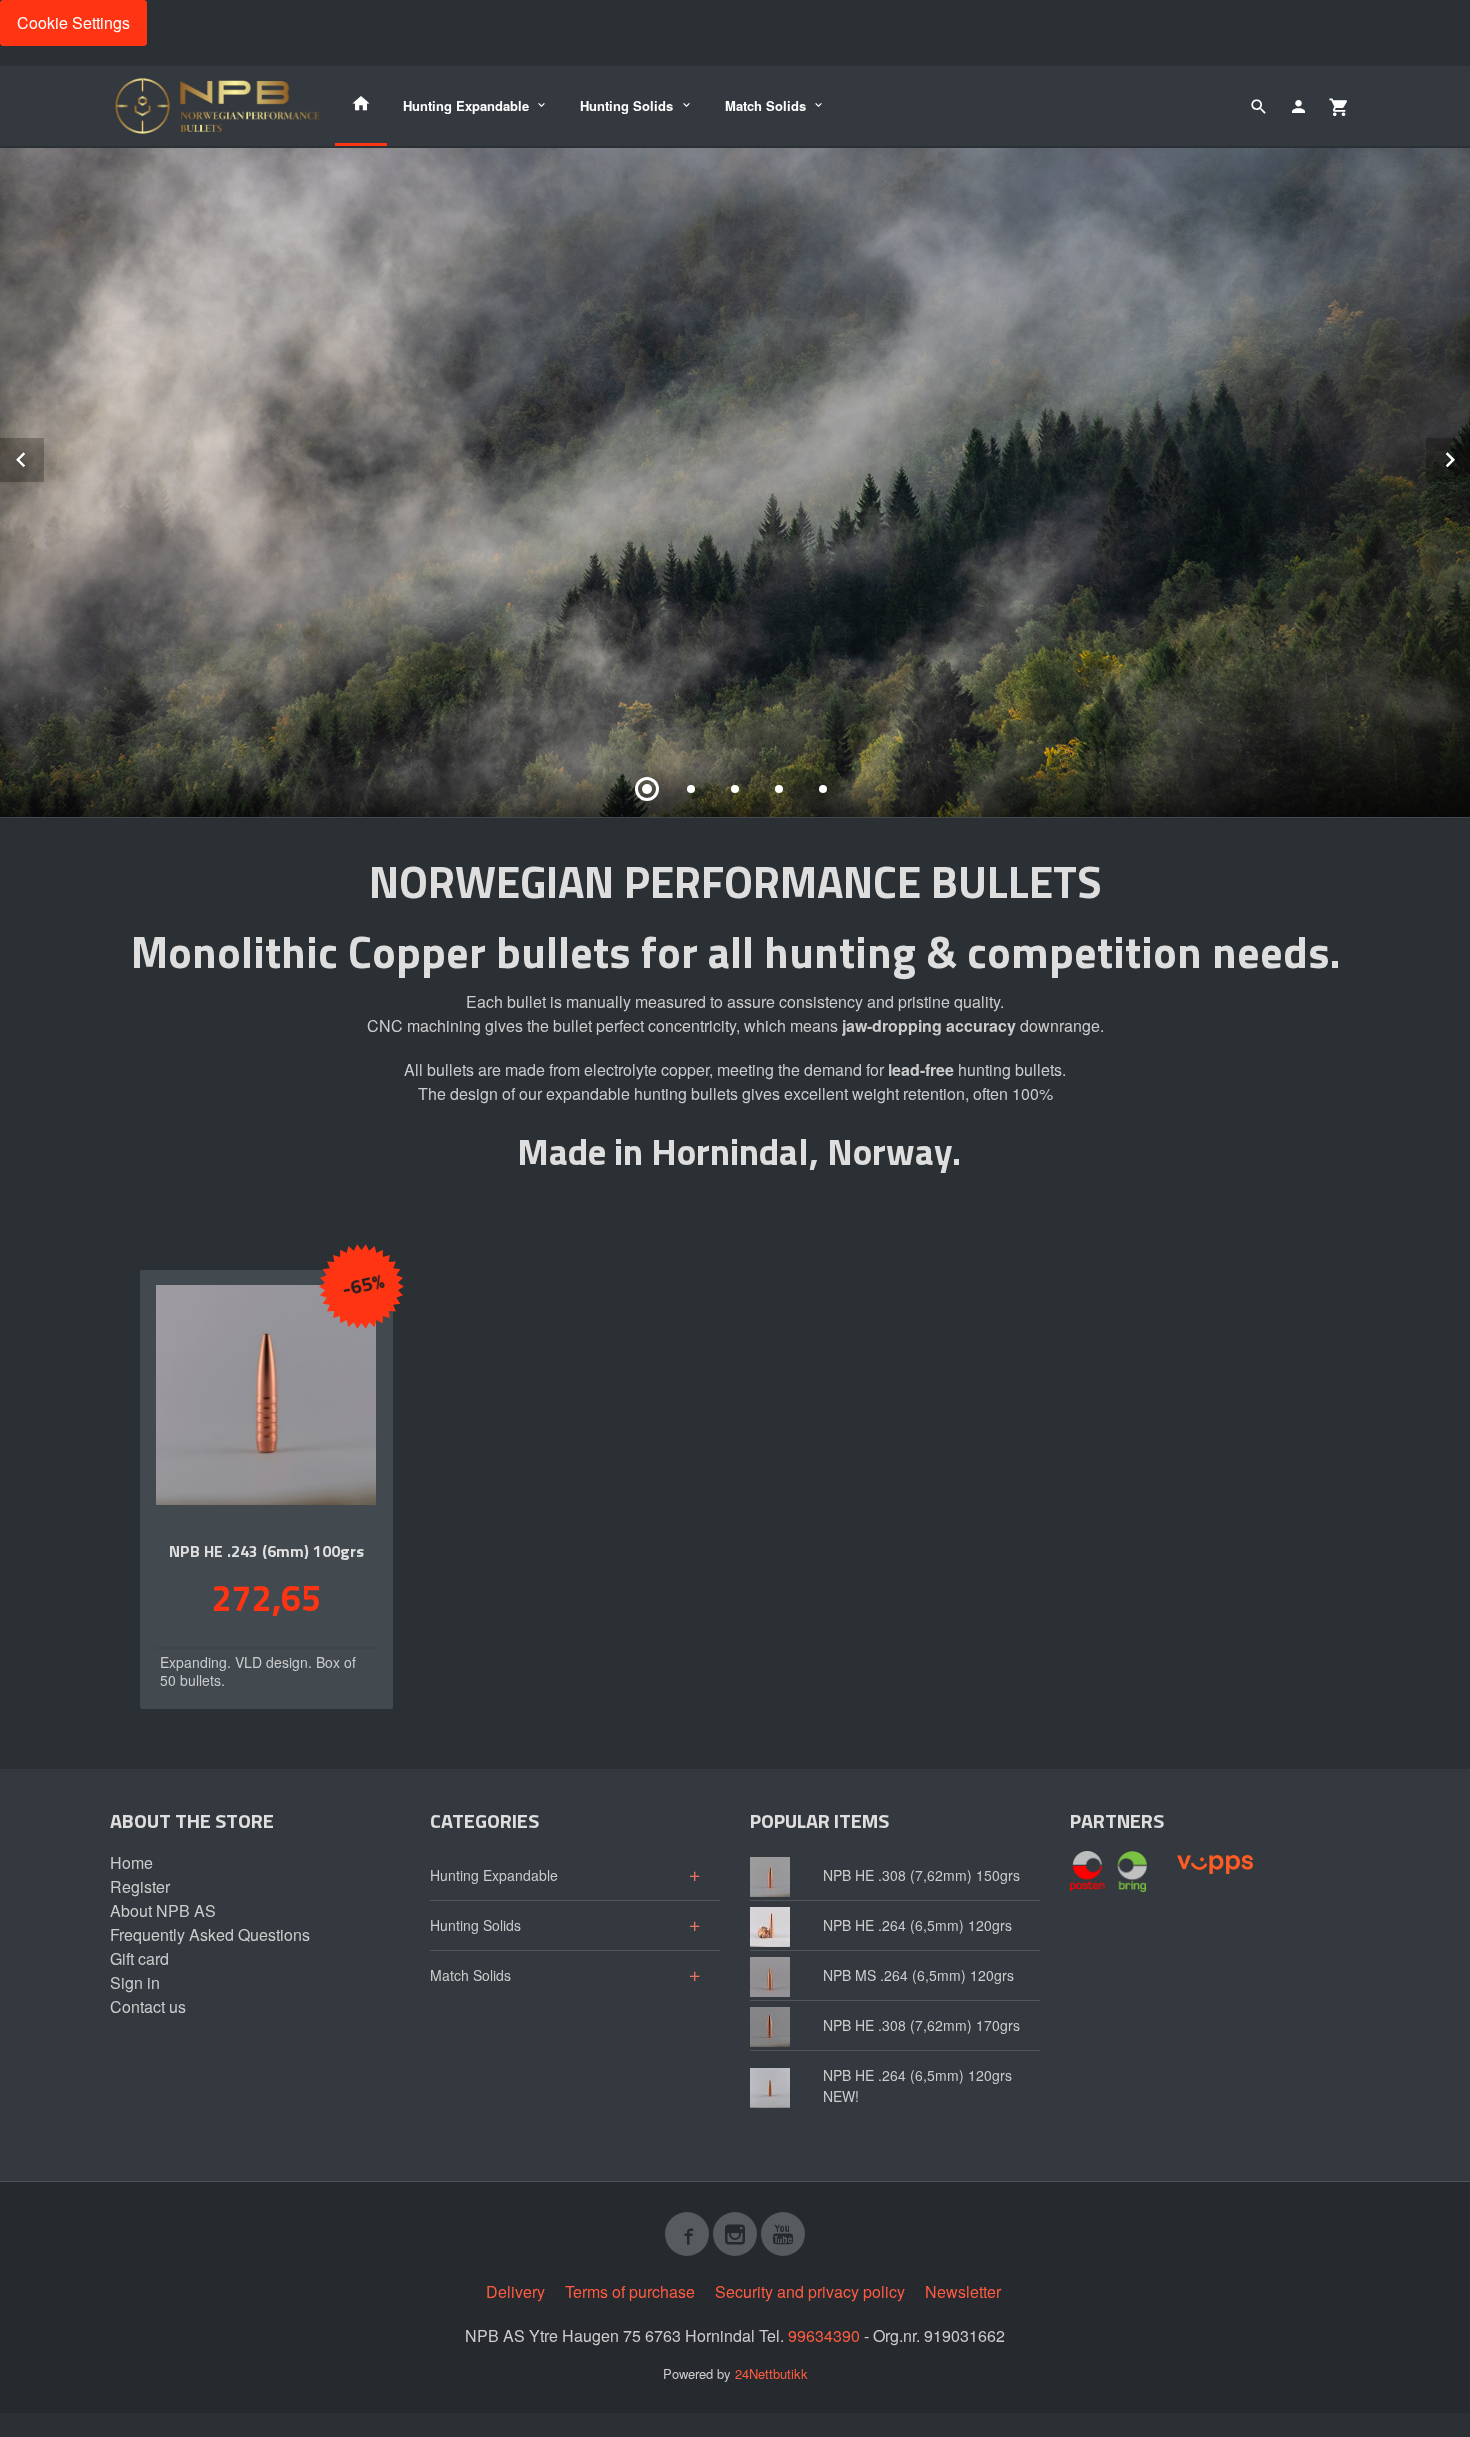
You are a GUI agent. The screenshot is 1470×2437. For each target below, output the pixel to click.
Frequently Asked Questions (210, 1934)
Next (1469, 456)
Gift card (139, 1958)
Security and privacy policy (810, 2291)
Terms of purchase (630, 2291)
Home (131, 1862)
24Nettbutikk (771, 2373)
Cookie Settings (73, 22)
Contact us (148, 2006)
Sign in (135, 1982)
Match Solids (765, 105)
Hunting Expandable (466, 105)
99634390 (824, 2335)
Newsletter (963, 2291)
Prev (43, 456)
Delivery (515, 2291)
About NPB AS (163, 1910)
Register (140, 1886)
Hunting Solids (626, 105)
